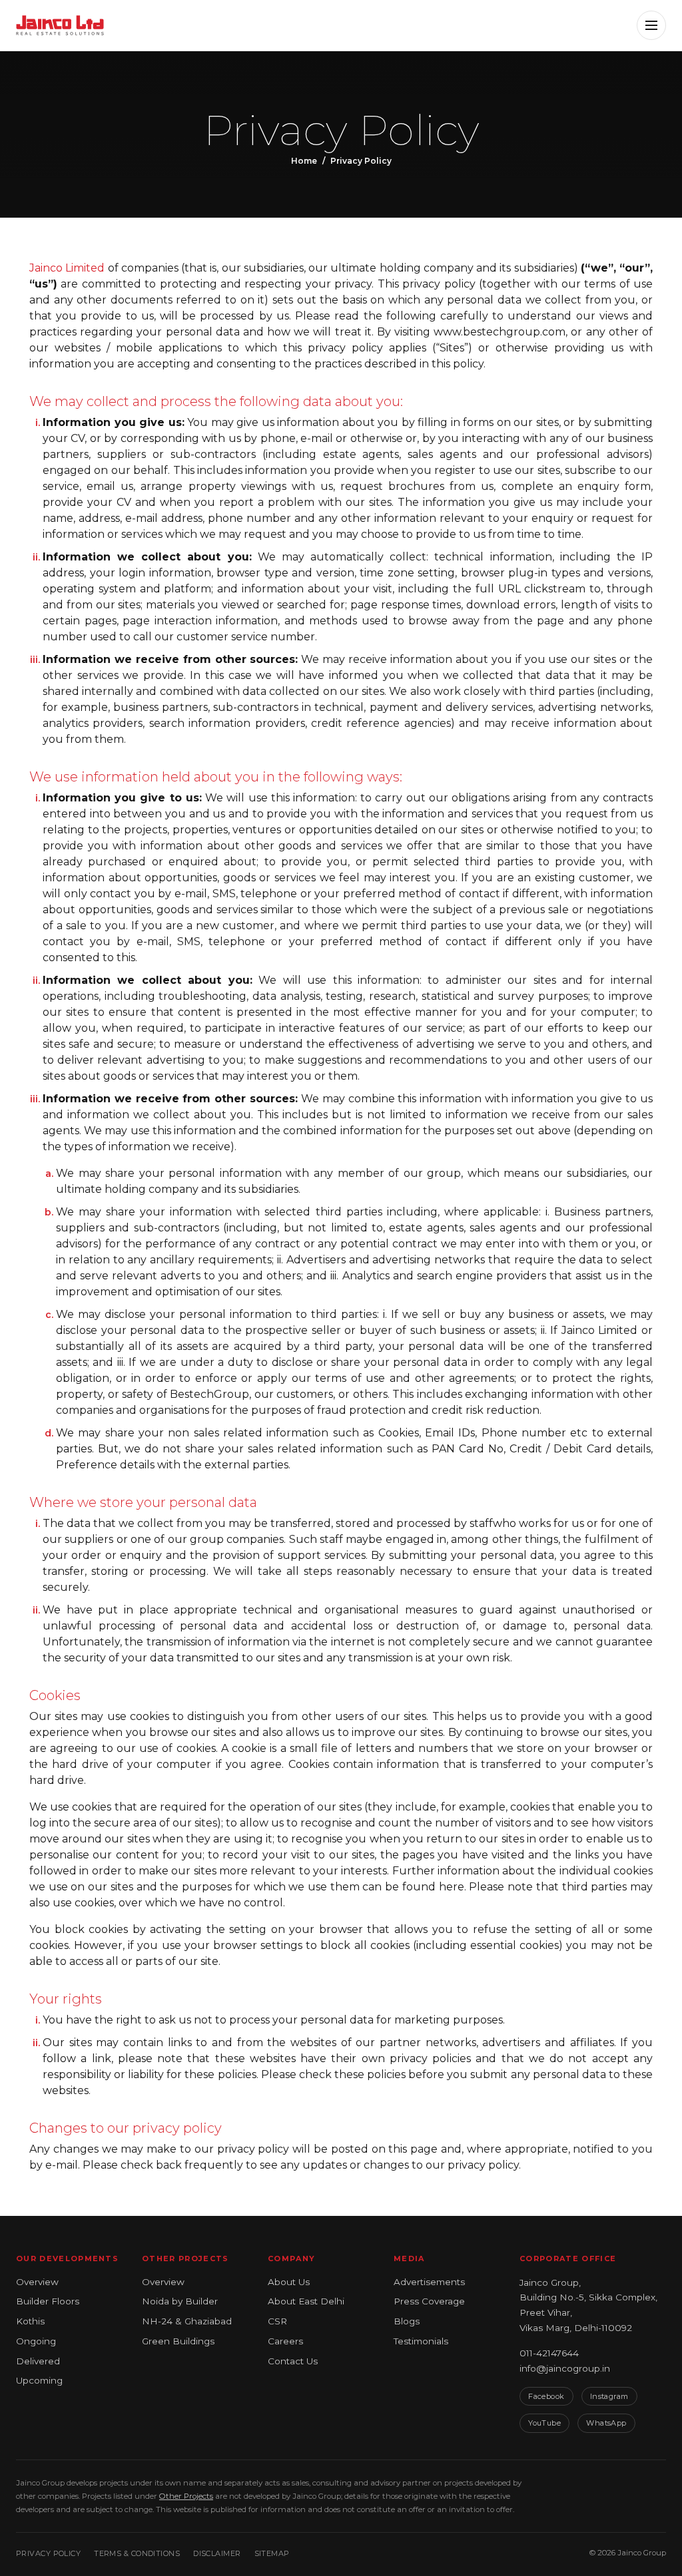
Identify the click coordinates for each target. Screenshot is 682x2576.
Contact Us (293, 2361)
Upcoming (39, 2380)
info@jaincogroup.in (565, 2368)
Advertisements (429, 2282)
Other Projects (186, 2496)
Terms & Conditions (137, 2553)
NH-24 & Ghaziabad (187, 2321)
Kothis (30, 2321)
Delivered (38, 2361)
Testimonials (421, 2341)
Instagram (609, 2396)
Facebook (546, 2396)
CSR (277, 2321)
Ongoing (36, 2341)
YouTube (544, 2423)
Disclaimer (217, 2553)
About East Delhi (306, 2301)
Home (304, 161)
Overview (37, 2282)
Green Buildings (178, 2341)
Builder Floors (48, 2301)
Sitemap (272, 2553)
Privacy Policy (48, 2553)
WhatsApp (606, 2423)
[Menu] (651, 25)
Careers (285, 2341)
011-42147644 (549, 2353)
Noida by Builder (180, 2301)
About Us (289, 2282)
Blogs (407, 2321)
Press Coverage (429, 2301)
